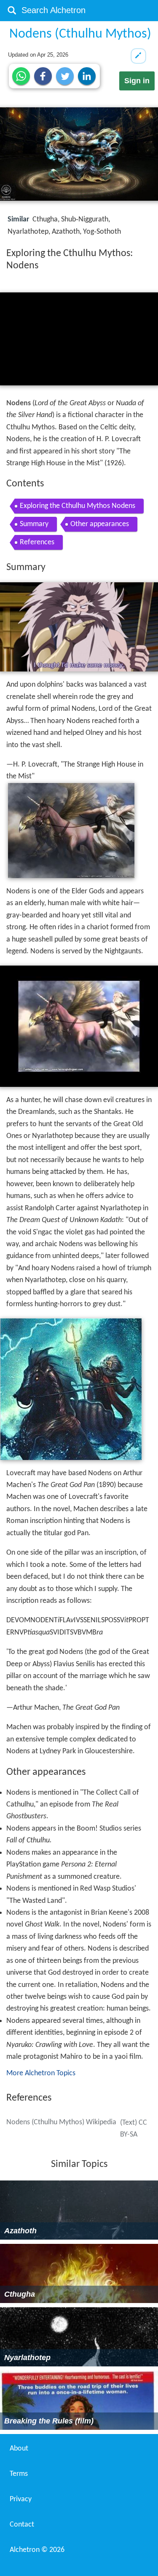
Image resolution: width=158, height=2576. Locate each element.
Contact (22, 2525)
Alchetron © (37, 2550)
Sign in (137, 81)
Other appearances (100, 524)
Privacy (21, 2499)
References (37, 542)
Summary (34, 524)
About (19, 2449)
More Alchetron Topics (41, 2073)
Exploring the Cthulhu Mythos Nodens (78, 506)
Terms (19, 2474)
